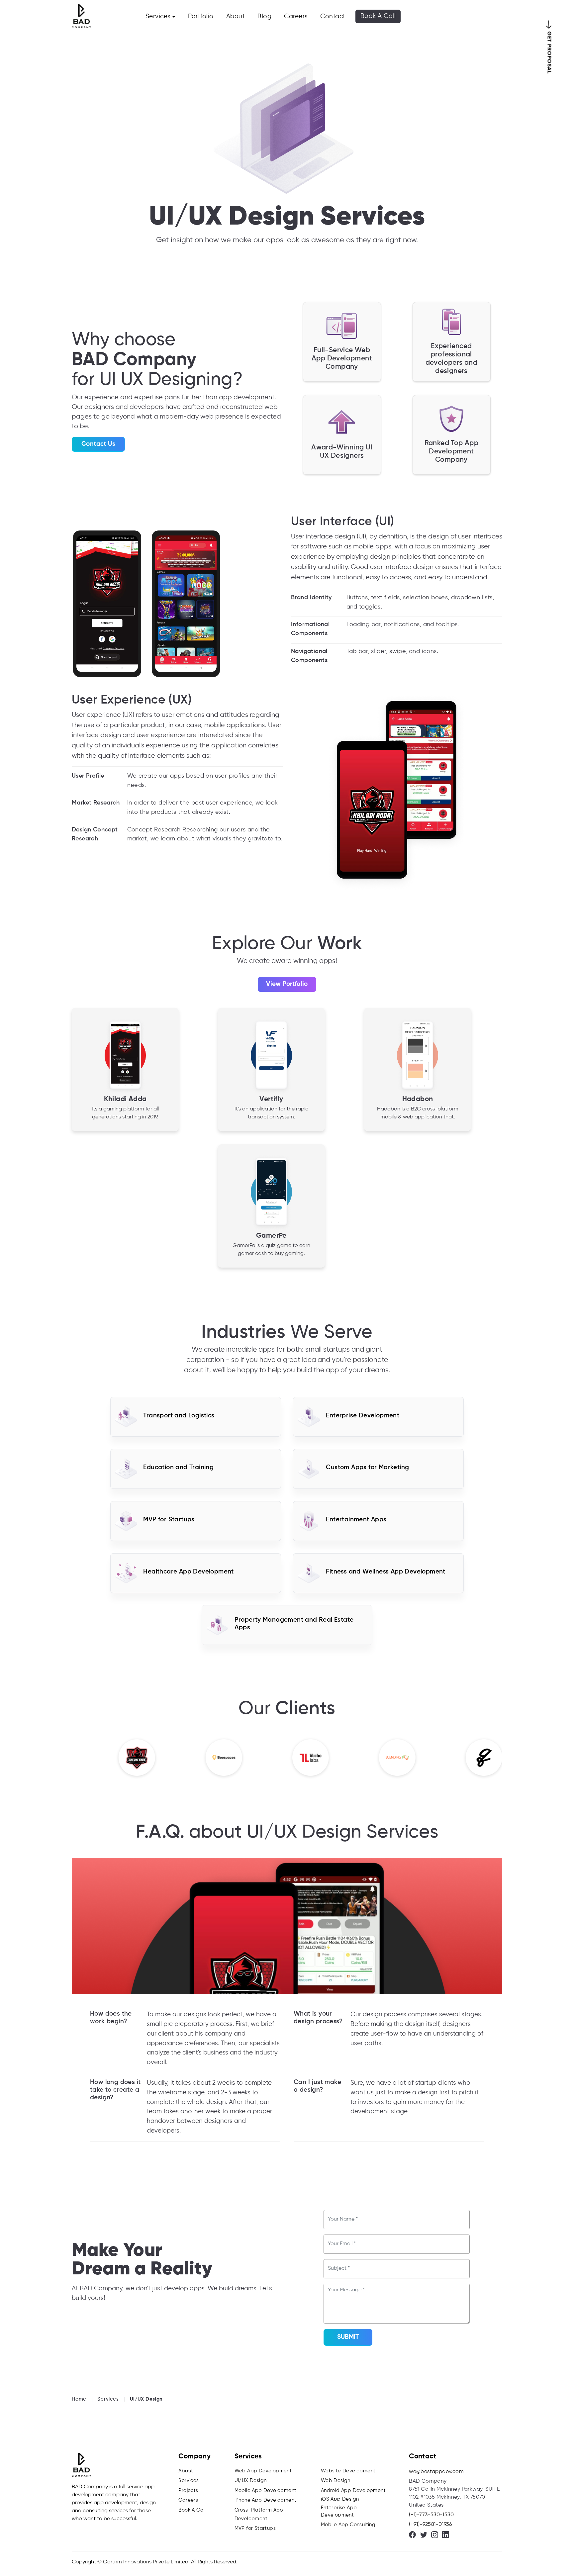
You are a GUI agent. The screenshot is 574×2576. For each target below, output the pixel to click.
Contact (333, 16)
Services (158, 16)
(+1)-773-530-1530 (431, 2515)
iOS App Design (340, 2499)
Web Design (336, 2481)
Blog (264, 16)
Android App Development (353, 2490)
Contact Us (98, 444)
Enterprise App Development (339, 2512)
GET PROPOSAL (549, 53)
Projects (188, 2490)
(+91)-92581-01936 (430, 2525)
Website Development (348, 2471)
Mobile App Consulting (348, 2525)
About (236, 16)
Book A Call (378, 16)
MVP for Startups (255, 2528)
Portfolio (201, 16)
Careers (296, 16)
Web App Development (263, 2471)
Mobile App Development (266, 2490)
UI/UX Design (251, 2481)
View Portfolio (287, 984)
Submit (348, 2337)
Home (79, 2399)
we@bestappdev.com (436, 2472)
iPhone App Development (266, 2500)
